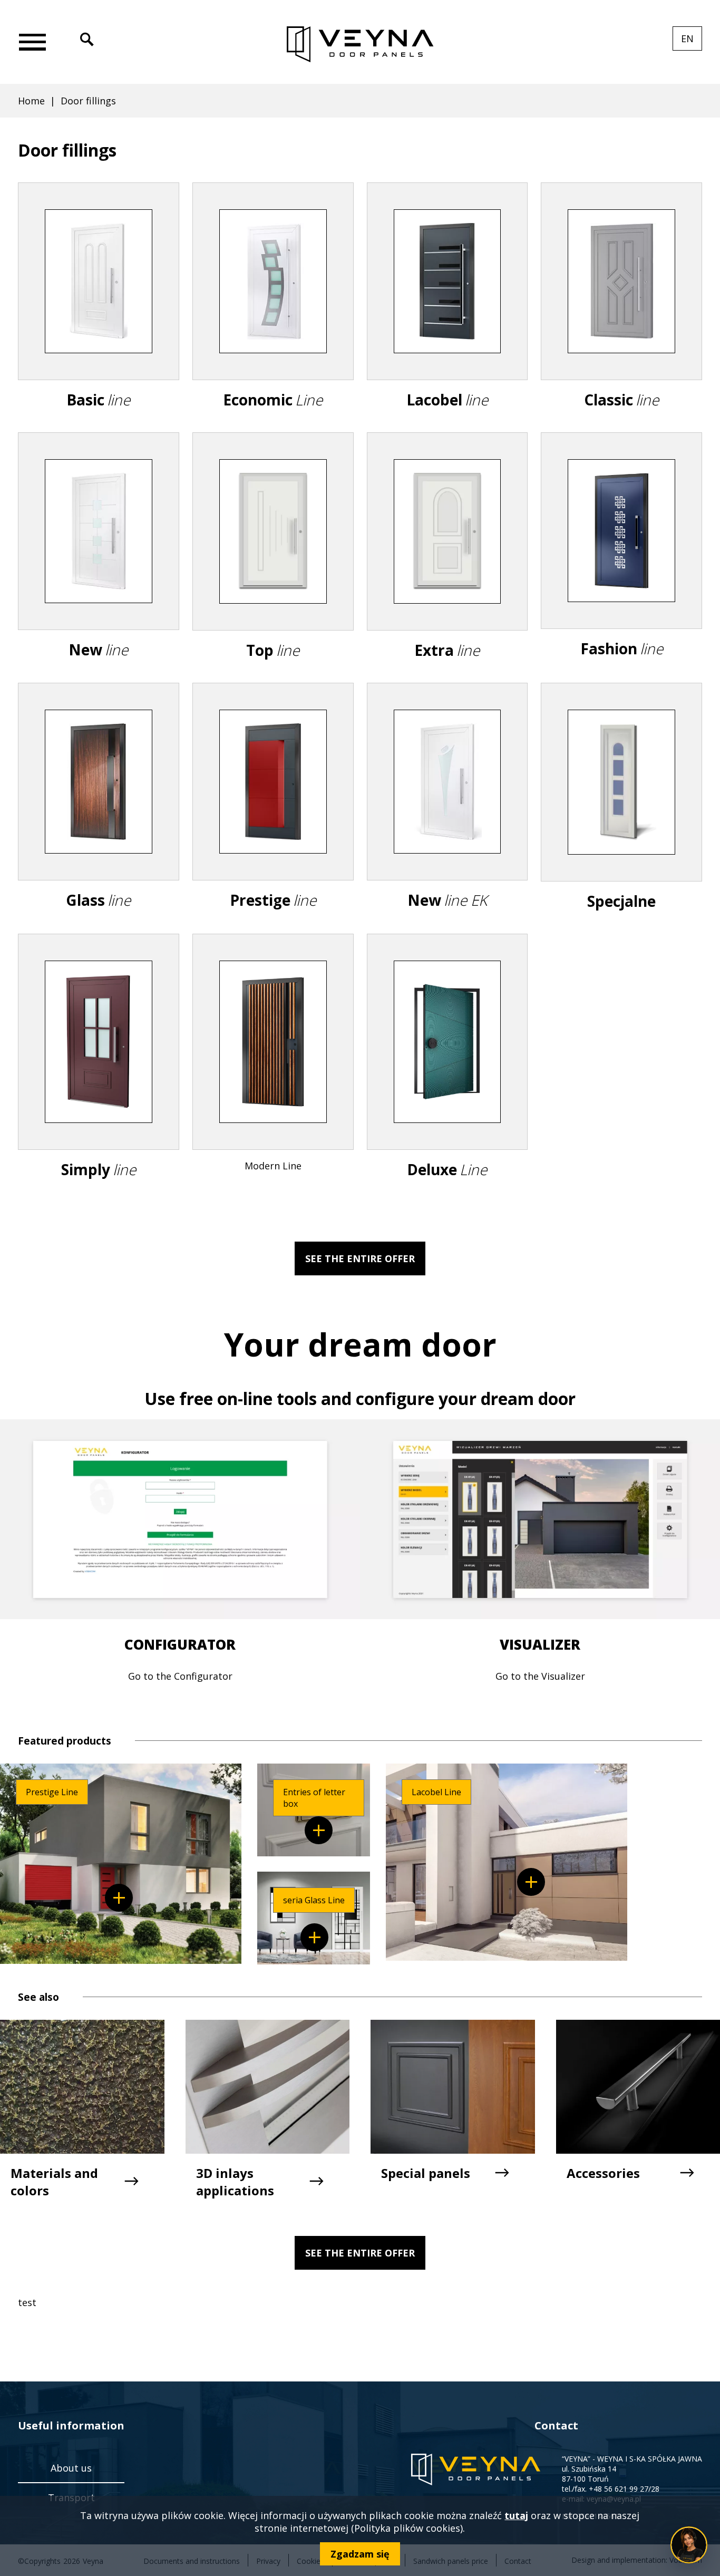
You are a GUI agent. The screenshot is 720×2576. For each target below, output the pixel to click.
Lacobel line (447, 317)
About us (71, 2468)
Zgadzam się (360, 2554)
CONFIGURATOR (180, 1644)
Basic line (99, 317)
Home (31, 101)
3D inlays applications (235, 2182)
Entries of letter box (319, 1830)
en (692, 41)
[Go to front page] (360, 45)
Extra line (447, 567)
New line (99, 566)
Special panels (426, 2173)
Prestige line (273, 817)
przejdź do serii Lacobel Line (531, 1882)
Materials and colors (54, 2182)
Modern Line (273, 1074)
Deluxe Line (447, 1077)
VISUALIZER (540, 1644)
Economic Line (273, 317)
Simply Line (99, 1077)
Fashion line (621, 566)
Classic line (621, 317)
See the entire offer (360, 1258)
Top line (273, 567)
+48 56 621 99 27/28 (624, 2489)
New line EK (447, 817)
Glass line (99, 817)
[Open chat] (689, 2545)
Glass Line (314, 1937)
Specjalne (621, 817)
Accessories (603, 2173)
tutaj (516, 2515)
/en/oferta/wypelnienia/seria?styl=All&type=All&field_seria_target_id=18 (119, 1898)
